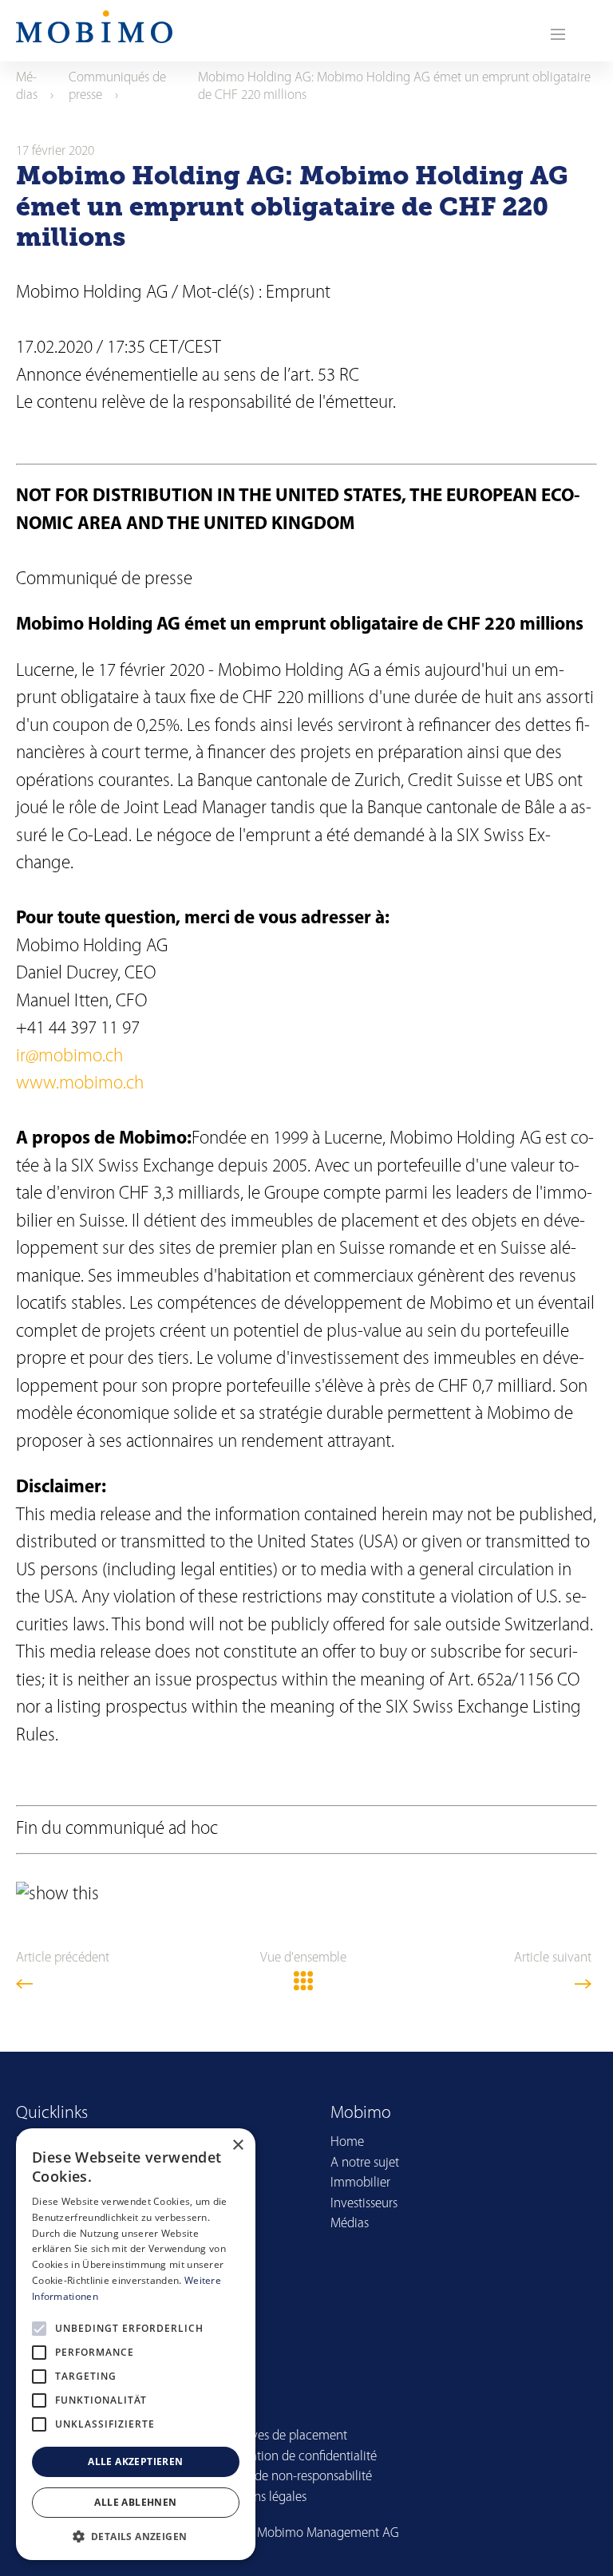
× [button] (237, 2145)
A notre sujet (365, 2163)
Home (347, 2142)
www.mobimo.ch (80, 1084)
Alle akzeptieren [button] (135, 2461)
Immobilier (360, 2183)
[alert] (136, 2344)
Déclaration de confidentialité (296, 2457)
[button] (136, 2536)
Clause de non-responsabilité (294, 2477)
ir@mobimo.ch (69, 1057)
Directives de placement (281, 2436)
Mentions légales (261, 2497)
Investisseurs (364, 2204)
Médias (350, 2224)
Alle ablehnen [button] (135, 2502)
